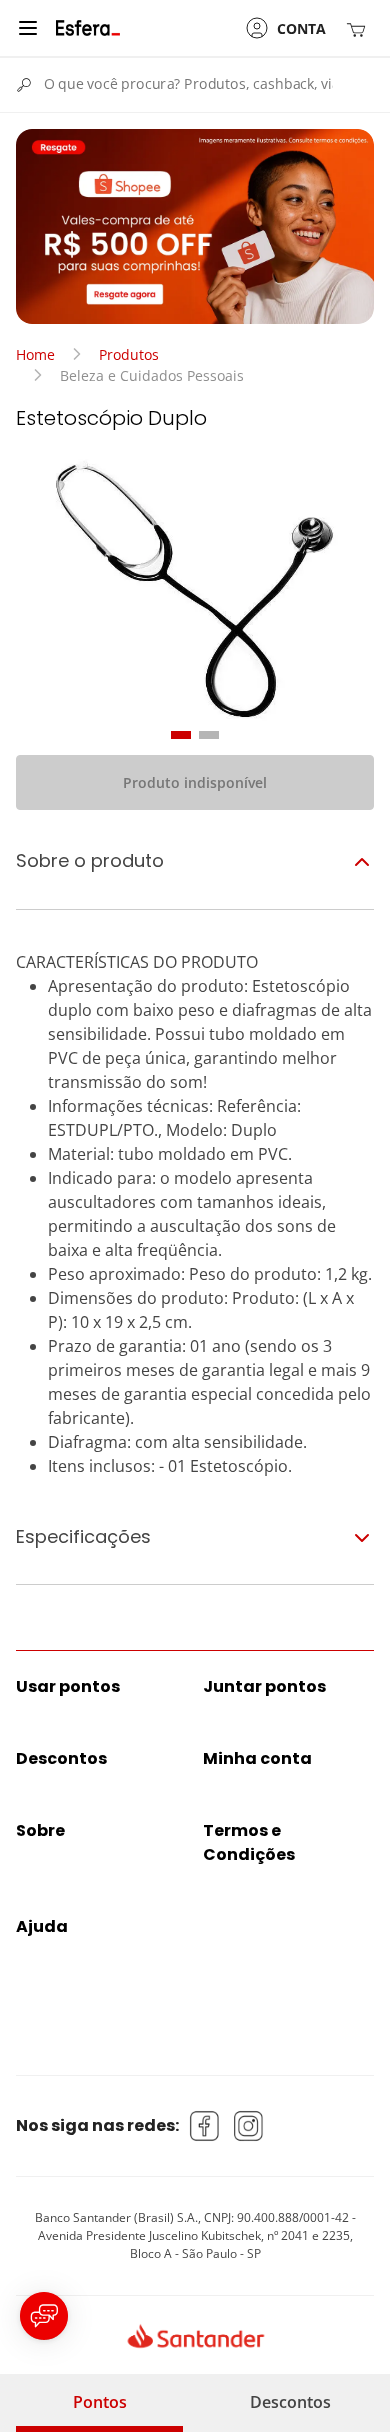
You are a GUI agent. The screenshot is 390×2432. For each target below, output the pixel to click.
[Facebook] (205, 2126)
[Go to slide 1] (181, 735)
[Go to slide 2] (209, 735)
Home (35, 354)
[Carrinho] (360, 28)
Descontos (290, 2402)
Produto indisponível (195, 782)
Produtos (129, 354)
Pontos (100, 2402)
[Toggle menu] (28, 28)
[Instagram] (249, 2126)
